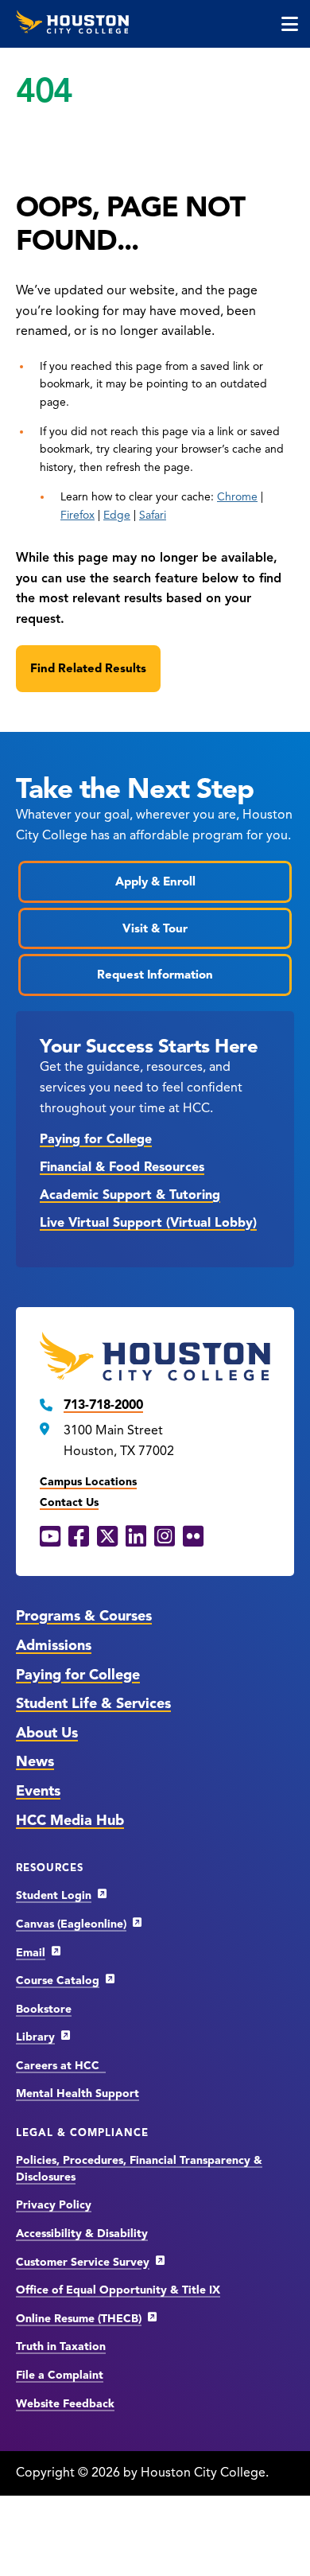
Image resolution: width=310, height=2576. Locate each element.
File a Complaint (60, 2375)
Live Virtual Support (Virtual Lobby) (148, 1223)
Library (35, 2037)
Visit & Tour (155, 928)
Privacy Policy (54, 2205)
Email (31, 1953)
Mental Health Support (77, 2093)
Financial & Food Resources (122, 1167)
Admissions (54, 1645)
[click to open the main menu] (290, 24)
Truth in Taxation (61, 2346)
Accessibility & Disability (82, 2234)
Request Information (155, 975)
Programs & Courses (84, 1616)
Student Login (54, 1895)
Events (38, 1791)
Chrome (237, 497)
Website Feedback (65, 2404)
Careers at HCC (61, 2066)
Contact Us (69, 1502)
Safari (153, 515)
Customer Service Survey (83, 2262)
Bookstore (44, 2009)
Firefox (77, 515)
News (35, 1761)
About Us (47, 1733)
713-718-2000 (103, 1405)
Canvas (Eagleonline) (71, 1924)
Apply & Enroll (155, 881)
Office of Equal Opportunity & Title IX (118, 2290)
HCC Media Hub (70, 1820)
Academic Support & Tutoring (130, 1195)
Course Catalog (58, 1981)
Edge (117, 515)
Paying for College (96, 1139)
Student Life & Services (93, 1703)
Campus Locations (88, 1482)
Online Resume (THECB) (79, 2319)
